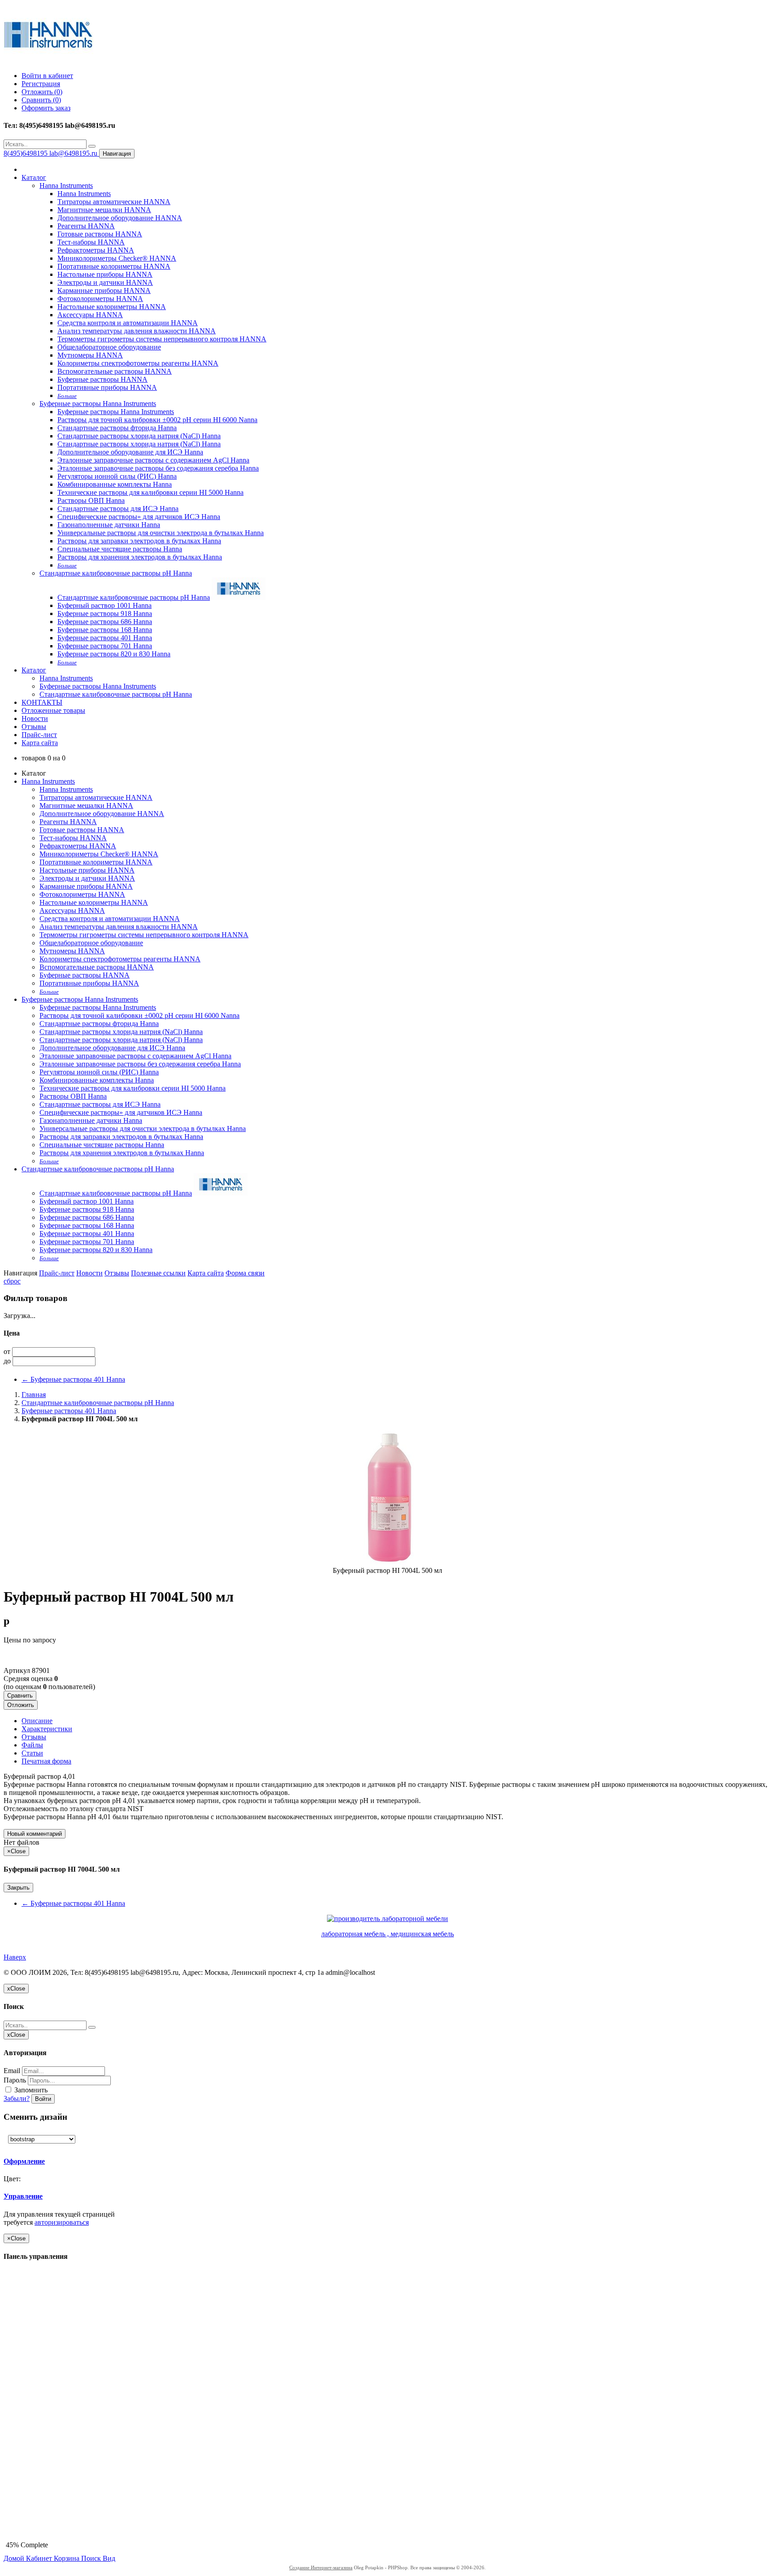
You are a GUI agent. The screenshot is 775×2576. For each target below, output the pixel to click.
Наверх (15, 1957)
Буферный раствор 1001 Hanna (104, 605)
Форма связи (245, 1273)
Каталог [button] (34, 670)
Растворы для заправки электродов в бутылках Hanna (139, 541)
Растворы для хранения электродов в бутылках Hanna (140, 557)
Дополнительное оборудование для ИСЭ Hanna (130, 452)
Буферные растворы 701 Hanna (105, 646)
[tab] (66, 2161)
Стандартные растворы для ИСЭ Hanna (118, 509)
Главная (34, 1395)
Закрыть (18, 1888)
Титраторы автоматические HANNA (114, 202)
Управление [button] (23, 2196)
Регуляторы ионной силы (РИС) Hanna (117, 476)
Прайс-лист (39, 735)
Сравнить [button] (20, 1696)
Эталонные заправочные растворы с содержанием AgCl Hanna (153, 460)
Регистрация (41, 84)
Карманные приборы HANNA (104, 290)
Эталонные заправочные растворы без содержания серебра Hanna (158, 468)
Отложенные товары (53, 710)
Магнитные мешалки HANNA (104, 210)
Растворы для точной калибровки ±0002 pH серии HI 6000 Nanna (157, 420)
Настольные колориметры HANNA (112, 307)
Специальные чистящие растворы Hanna (120, 549)
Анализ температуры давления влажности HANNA (137, 331)
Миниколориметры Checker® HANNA (117, 258)
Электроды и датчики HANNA (105, 282)
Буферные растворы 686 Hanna (105, 622)
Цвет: (13, 2179)
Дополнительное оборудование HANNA (120, 218)
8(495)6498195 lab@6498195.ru (51, 153)
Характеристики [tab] (47, 1729)
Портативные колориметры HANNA (114, 266)
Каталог (34, 177)
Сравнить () (41, 100)
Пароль (15, 2080)
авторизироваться (62, 2222)
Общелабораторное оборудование (109, 347)
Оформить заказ (46, 108)
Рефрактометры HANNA (96, 250)
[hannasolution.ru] (48, 60)
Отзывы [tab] (34, 1737)
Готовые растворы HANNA (100, 234)
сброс (12, 1281)
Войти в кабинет (47, 76)
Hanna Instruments (66, 186)
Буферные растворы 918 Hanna (105, 613)
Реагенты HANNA (86, 226)
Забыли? (17, 2098)
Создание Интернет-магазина (321, 2567)
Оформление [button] (24, 2161)
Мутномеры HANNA (90, 355)
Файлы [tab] (32, 1745)
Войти (43, 2099)
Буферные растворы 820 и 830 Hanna (114, 654)
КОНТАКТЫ (42, 702)
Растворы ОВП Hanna (91, 500)
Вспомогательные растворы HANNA (115, 371)
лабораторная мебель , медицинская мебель (387, 1934)
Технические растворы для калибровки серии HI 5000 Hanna (150, 492)
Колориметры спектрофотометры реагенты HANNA (138, 363)
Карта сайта (40, 743)
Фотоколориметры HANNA (100, 299)
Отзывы (34, 727)
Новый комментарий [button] (35, 1834)
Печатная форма (46, 1761)
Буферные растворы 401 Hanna (105, 638)
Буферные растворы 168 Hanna (105, 630)
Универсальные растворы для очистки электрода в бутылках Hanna (161, 533)
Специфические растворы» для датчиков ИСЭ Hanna (139, 517)
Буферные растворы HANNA (102, 379)
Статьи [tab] (32, 1753)
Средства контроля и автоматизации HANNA (128, 323)
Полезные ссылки (158, 1273)
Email (12, 2071)
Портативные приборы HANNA (107, 387)
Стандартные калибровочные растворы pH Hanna (116, 573)
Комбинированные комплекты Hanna (115, 484)
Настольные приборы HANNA (105, 274)
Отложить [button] (21, 1705)
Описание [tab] (37, 1721)
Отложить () (42, 92)
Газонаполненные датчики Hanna (109, 525)
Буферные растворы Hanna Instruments (98, 404)
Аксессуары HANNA (90, 315)
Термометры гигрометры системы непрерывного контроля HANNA (162, 339)
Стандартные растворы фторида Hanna (117, 428)
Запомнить (30, 2090)
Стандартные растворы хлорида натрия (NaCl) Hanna (139, 436)
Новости (35, 718)
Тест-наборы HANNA (91, 242)
